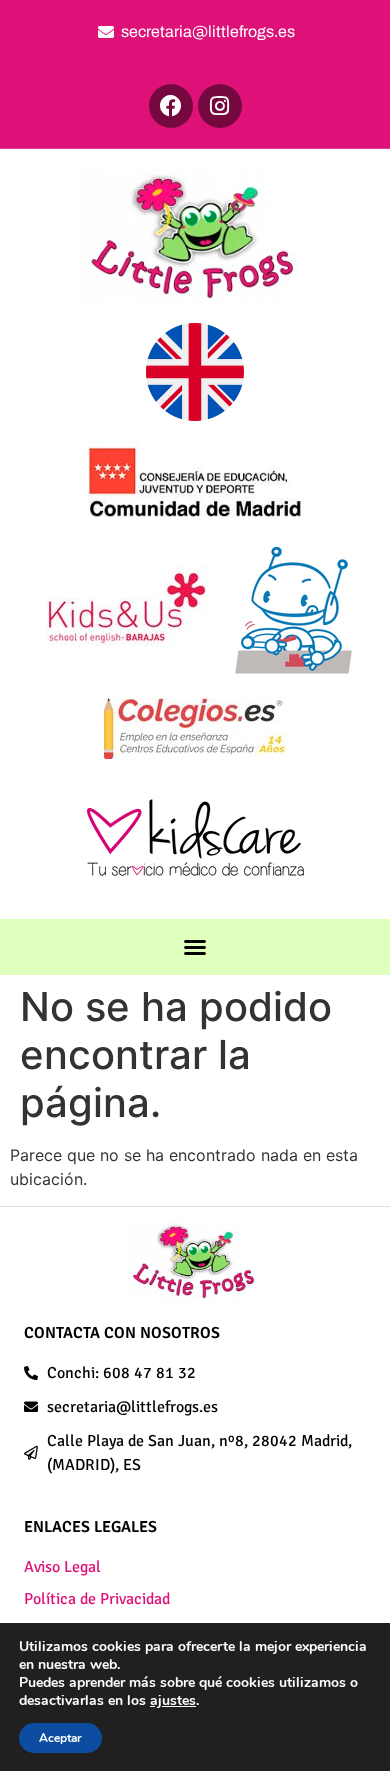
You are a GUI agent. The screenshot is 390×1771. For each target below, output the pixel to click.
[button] (195, 947)
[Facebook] (171, 106)
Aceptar (60, 1738)
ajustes (173, 1701)
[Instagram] (220, 106)
